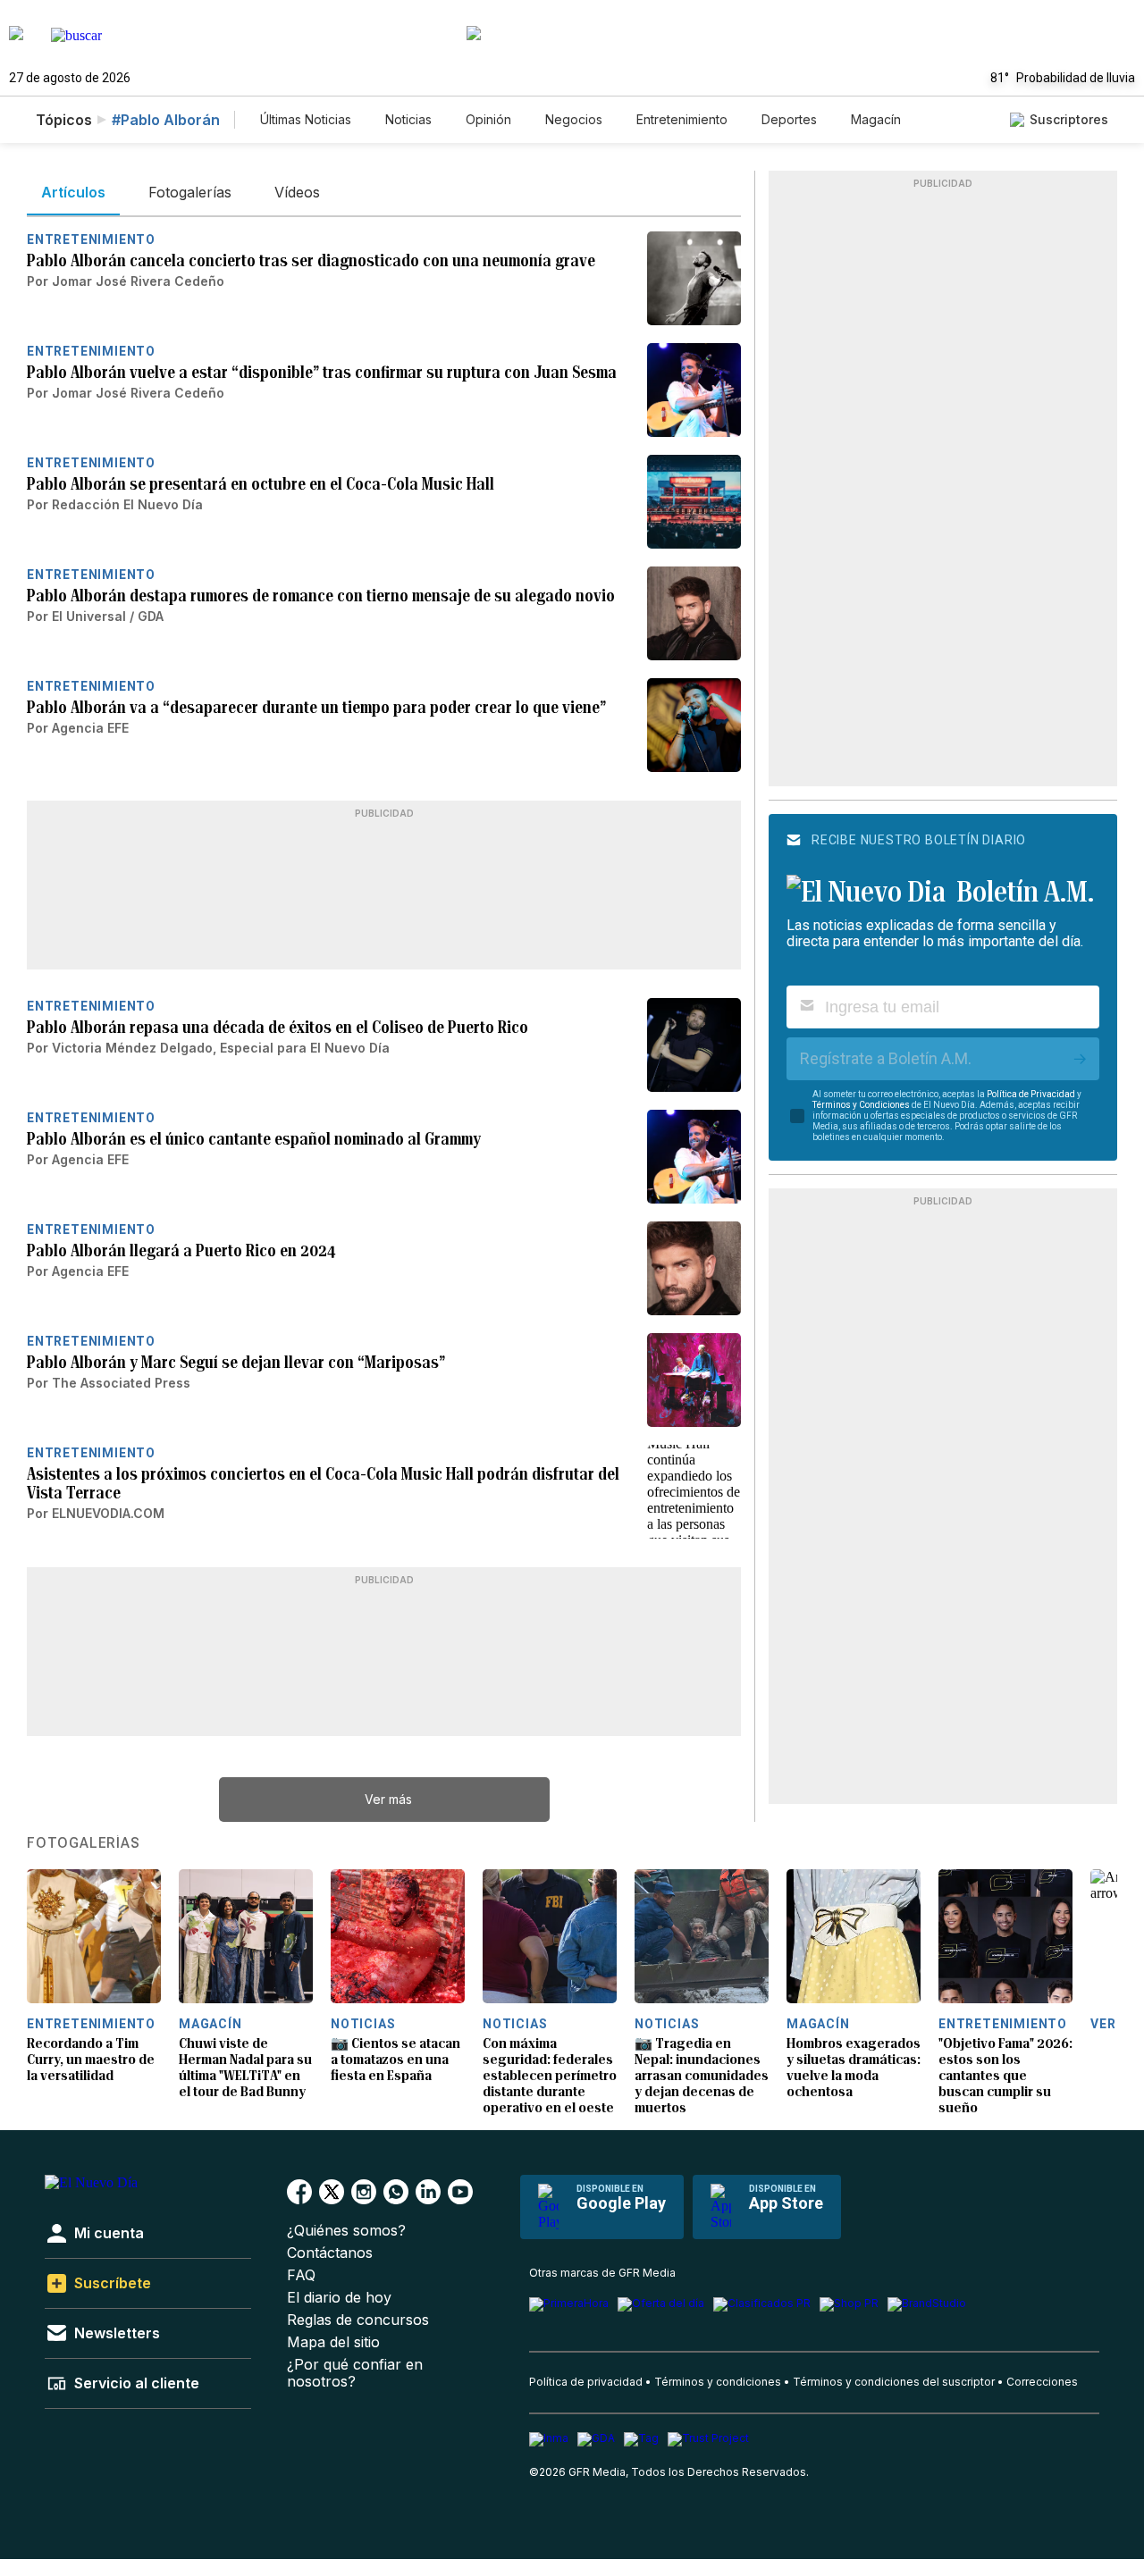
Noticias (408, 119)
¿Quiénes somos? (346, 2231)
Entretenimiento (682, 119)
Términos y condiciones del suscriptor (894, 2382)
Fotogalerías (84, 1843)
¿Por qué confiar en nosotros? (355, 2373)
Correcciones (1042, 2382)
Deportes (789, 119)
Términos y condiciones (718, 2382)
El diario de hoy (339, 2298)
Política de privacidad (586, 2382)
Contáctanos (330, 2253)
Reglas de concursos (358, 2320)
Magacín (876, 119)
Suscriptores (1069, 119)
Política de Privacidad (1031, 1094)
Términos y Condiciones (861, 1105)
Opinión (488, 119)
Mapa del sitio (333, 2342)
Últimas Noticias (306, 119)
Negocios (574, 119)
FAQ (301, 2275)
